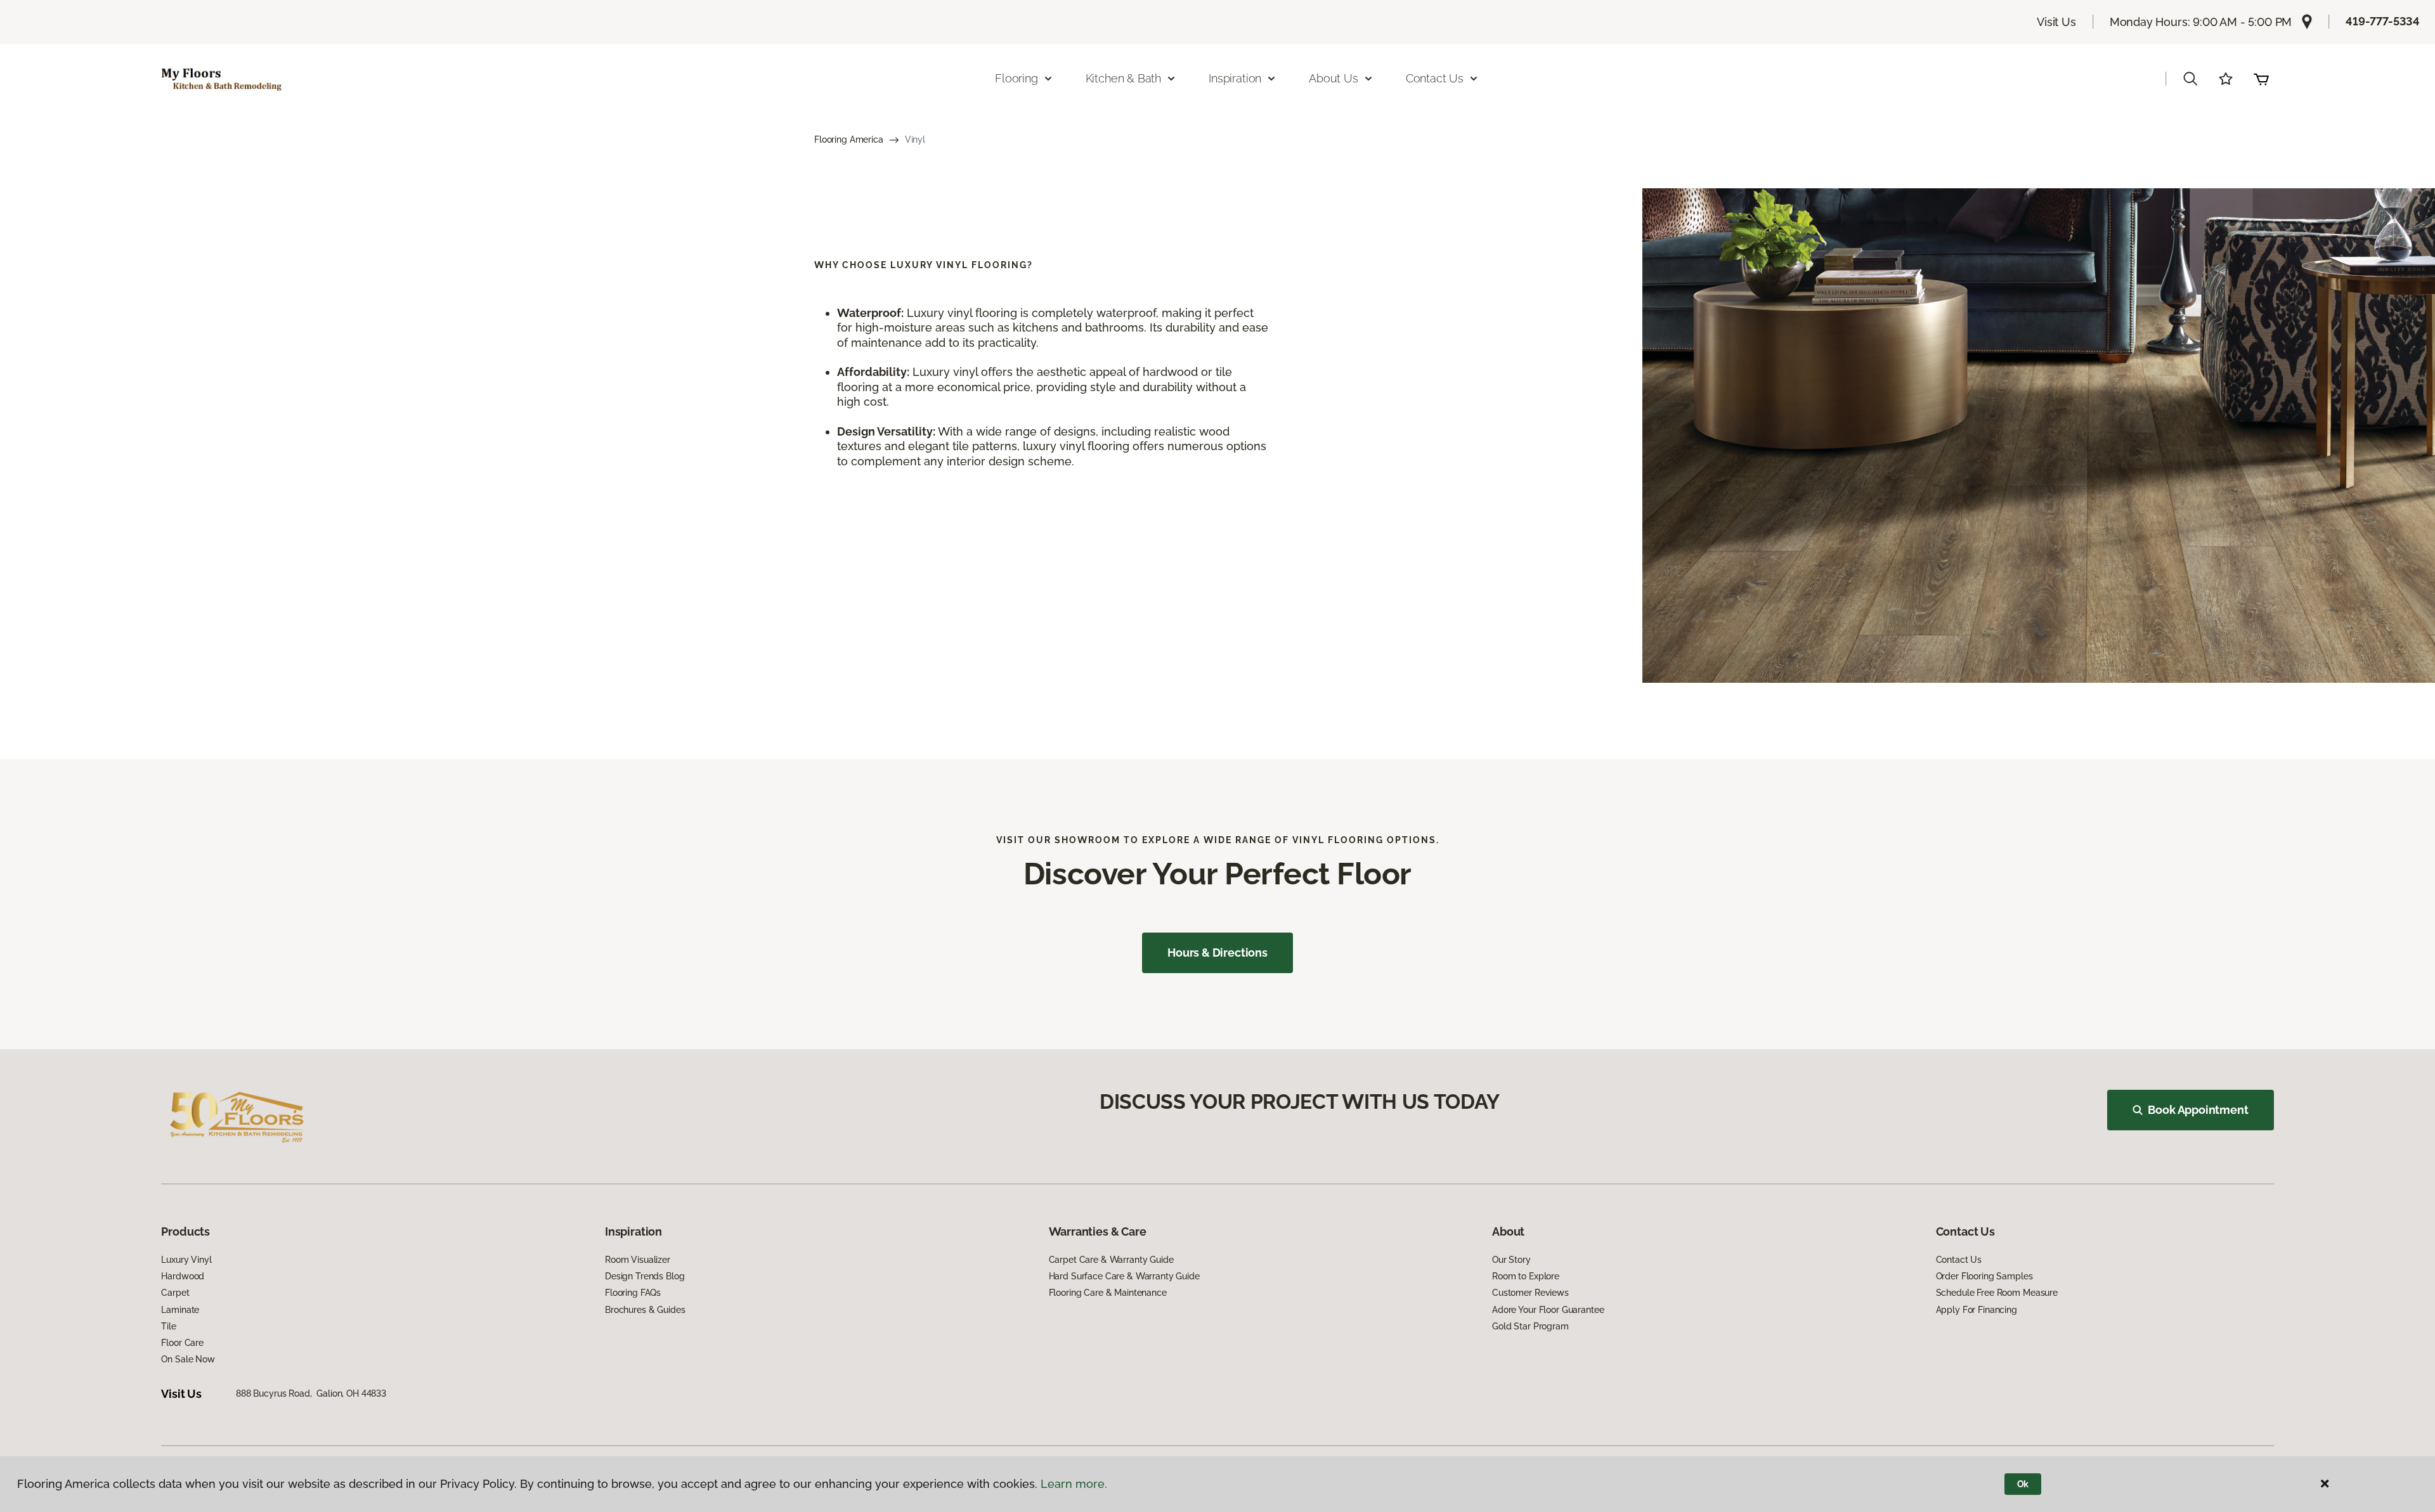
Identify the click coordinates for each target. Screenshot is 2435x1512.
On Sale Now (188, 1359)
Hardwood (183, 1276)
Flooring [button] (1016, 78)
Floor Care (182, 1343)
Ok (2023, 1484)
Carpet (175, 1293)
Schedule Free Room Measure (1997, 1293)
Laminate (180, 1310)
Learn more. (1074, 1484)
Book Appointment (2198, 1110)
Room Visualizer (638, 1260)
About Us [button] (1334, 78)
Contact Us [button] (1435, 78)
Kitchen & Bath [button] (1123, 78)
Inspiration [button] (1235, 78)
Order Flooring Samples (1984, 1276)
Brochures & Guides (645, 1310)
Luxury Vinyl (186, 1260)
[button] (2190, 79)
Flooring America (849, 139)
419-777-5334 (2383, 21)
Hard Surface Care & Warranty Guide (1124, 1276)
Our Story (1511, 1260)
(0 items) (2261, 79)
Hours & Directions (1217, 953)
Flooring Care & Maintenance (1108, 1293)
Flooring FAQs (633, 1293)
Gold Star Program (1530, 1326)
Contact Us (1959, 1260)
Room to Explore (1526, 1276)
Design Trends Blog (645, 1276)
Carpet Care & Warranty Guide (1111, 1260)
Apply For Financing (1977, 1310)
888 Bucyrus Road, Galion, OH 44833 (311, 1393)
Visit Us (2056, 22)
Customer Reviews (1530, 1293)
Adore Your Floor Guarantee (1548, 1310)
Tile (168, 1326)
